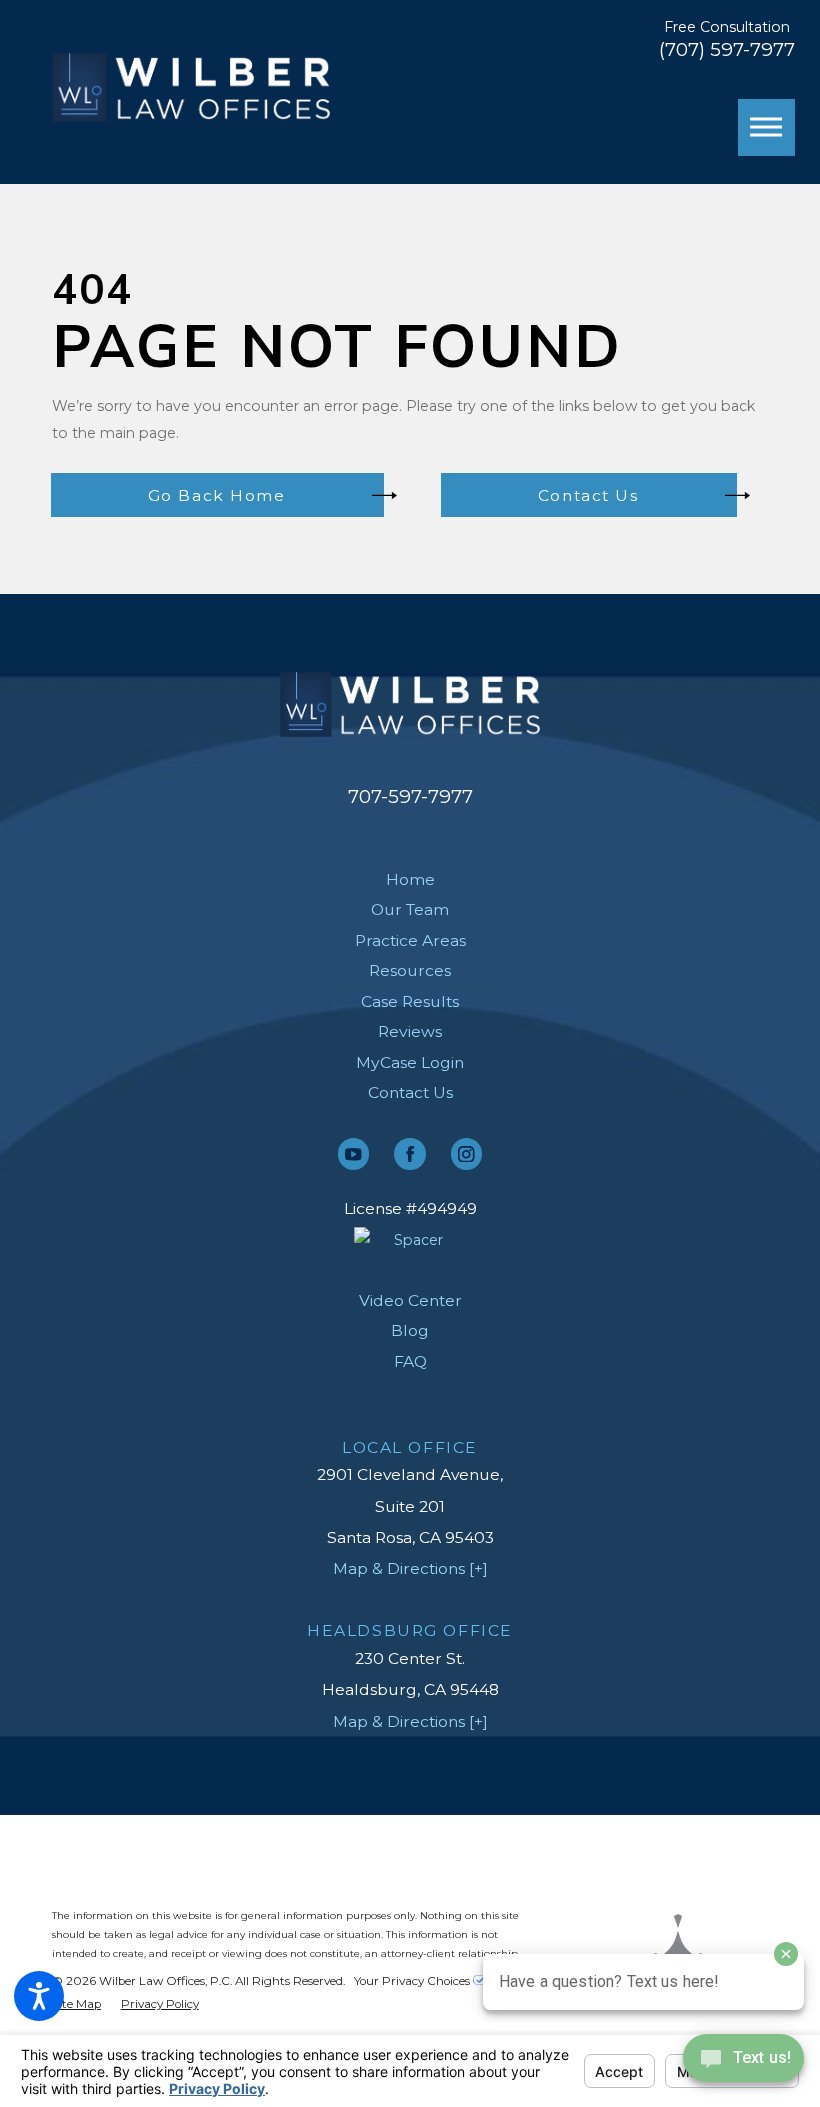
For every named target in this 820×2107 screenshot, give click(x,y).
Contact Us (410, 1092)
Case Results (410, 1001)
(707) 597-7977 (727, 50)
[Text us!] (743, 2064)
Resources (410, 970)
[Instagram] (466, 1153)
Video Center (410, 1300)
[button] (39, 1996)
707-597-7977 (410, 796)
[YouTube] (353, 1153)
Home (410, 879)
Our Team (410, 909)
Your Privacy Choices (413, 1981)
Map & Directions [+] (410, 1568)
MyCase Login (410, 1062)
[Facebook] (409, 1153)
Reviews (410, 1031)
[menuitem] (410, 880)
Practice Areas (410, 940)
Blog (410, 1330)
